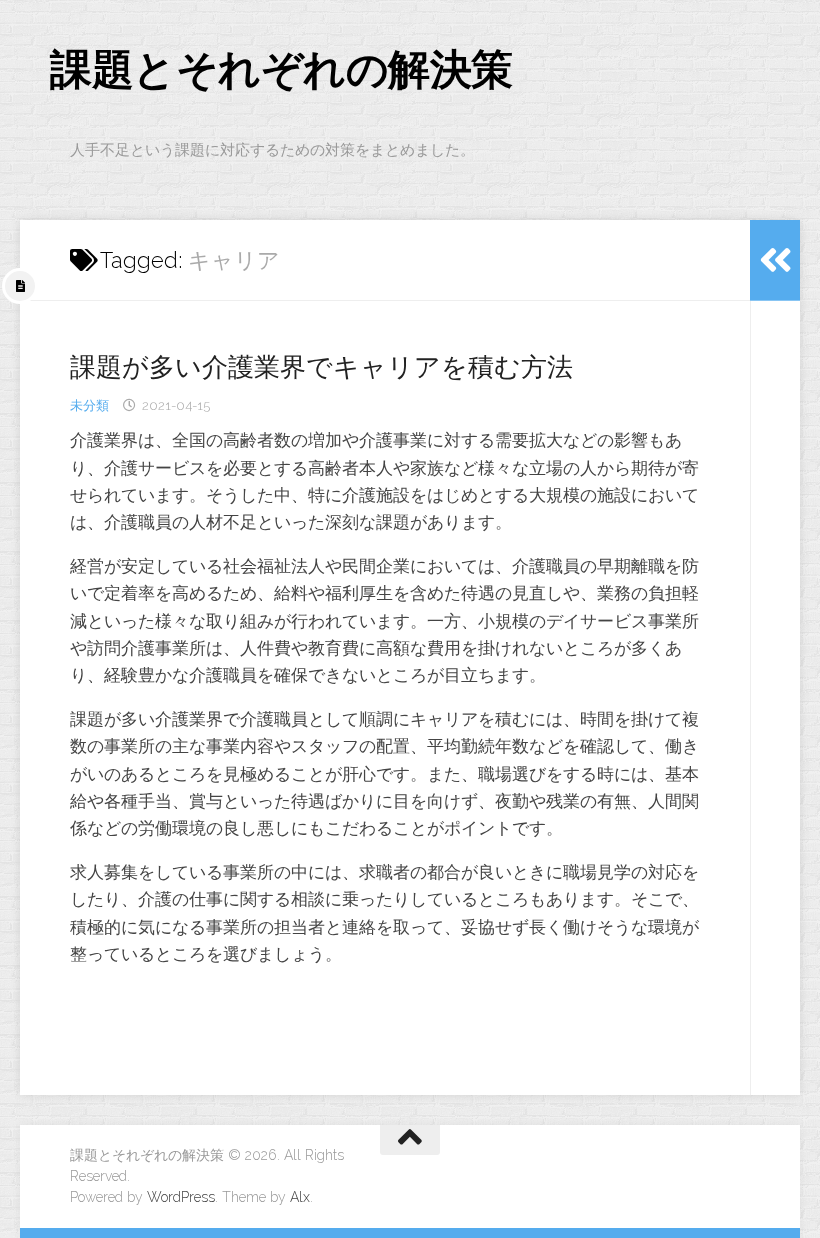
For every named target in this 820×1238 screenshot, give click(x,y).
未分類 (89, 405)
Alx (300, 1197)
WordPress (181, 1197)
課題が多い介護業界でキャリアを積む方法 (321, 367)
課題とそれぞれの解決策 (281, 69)
